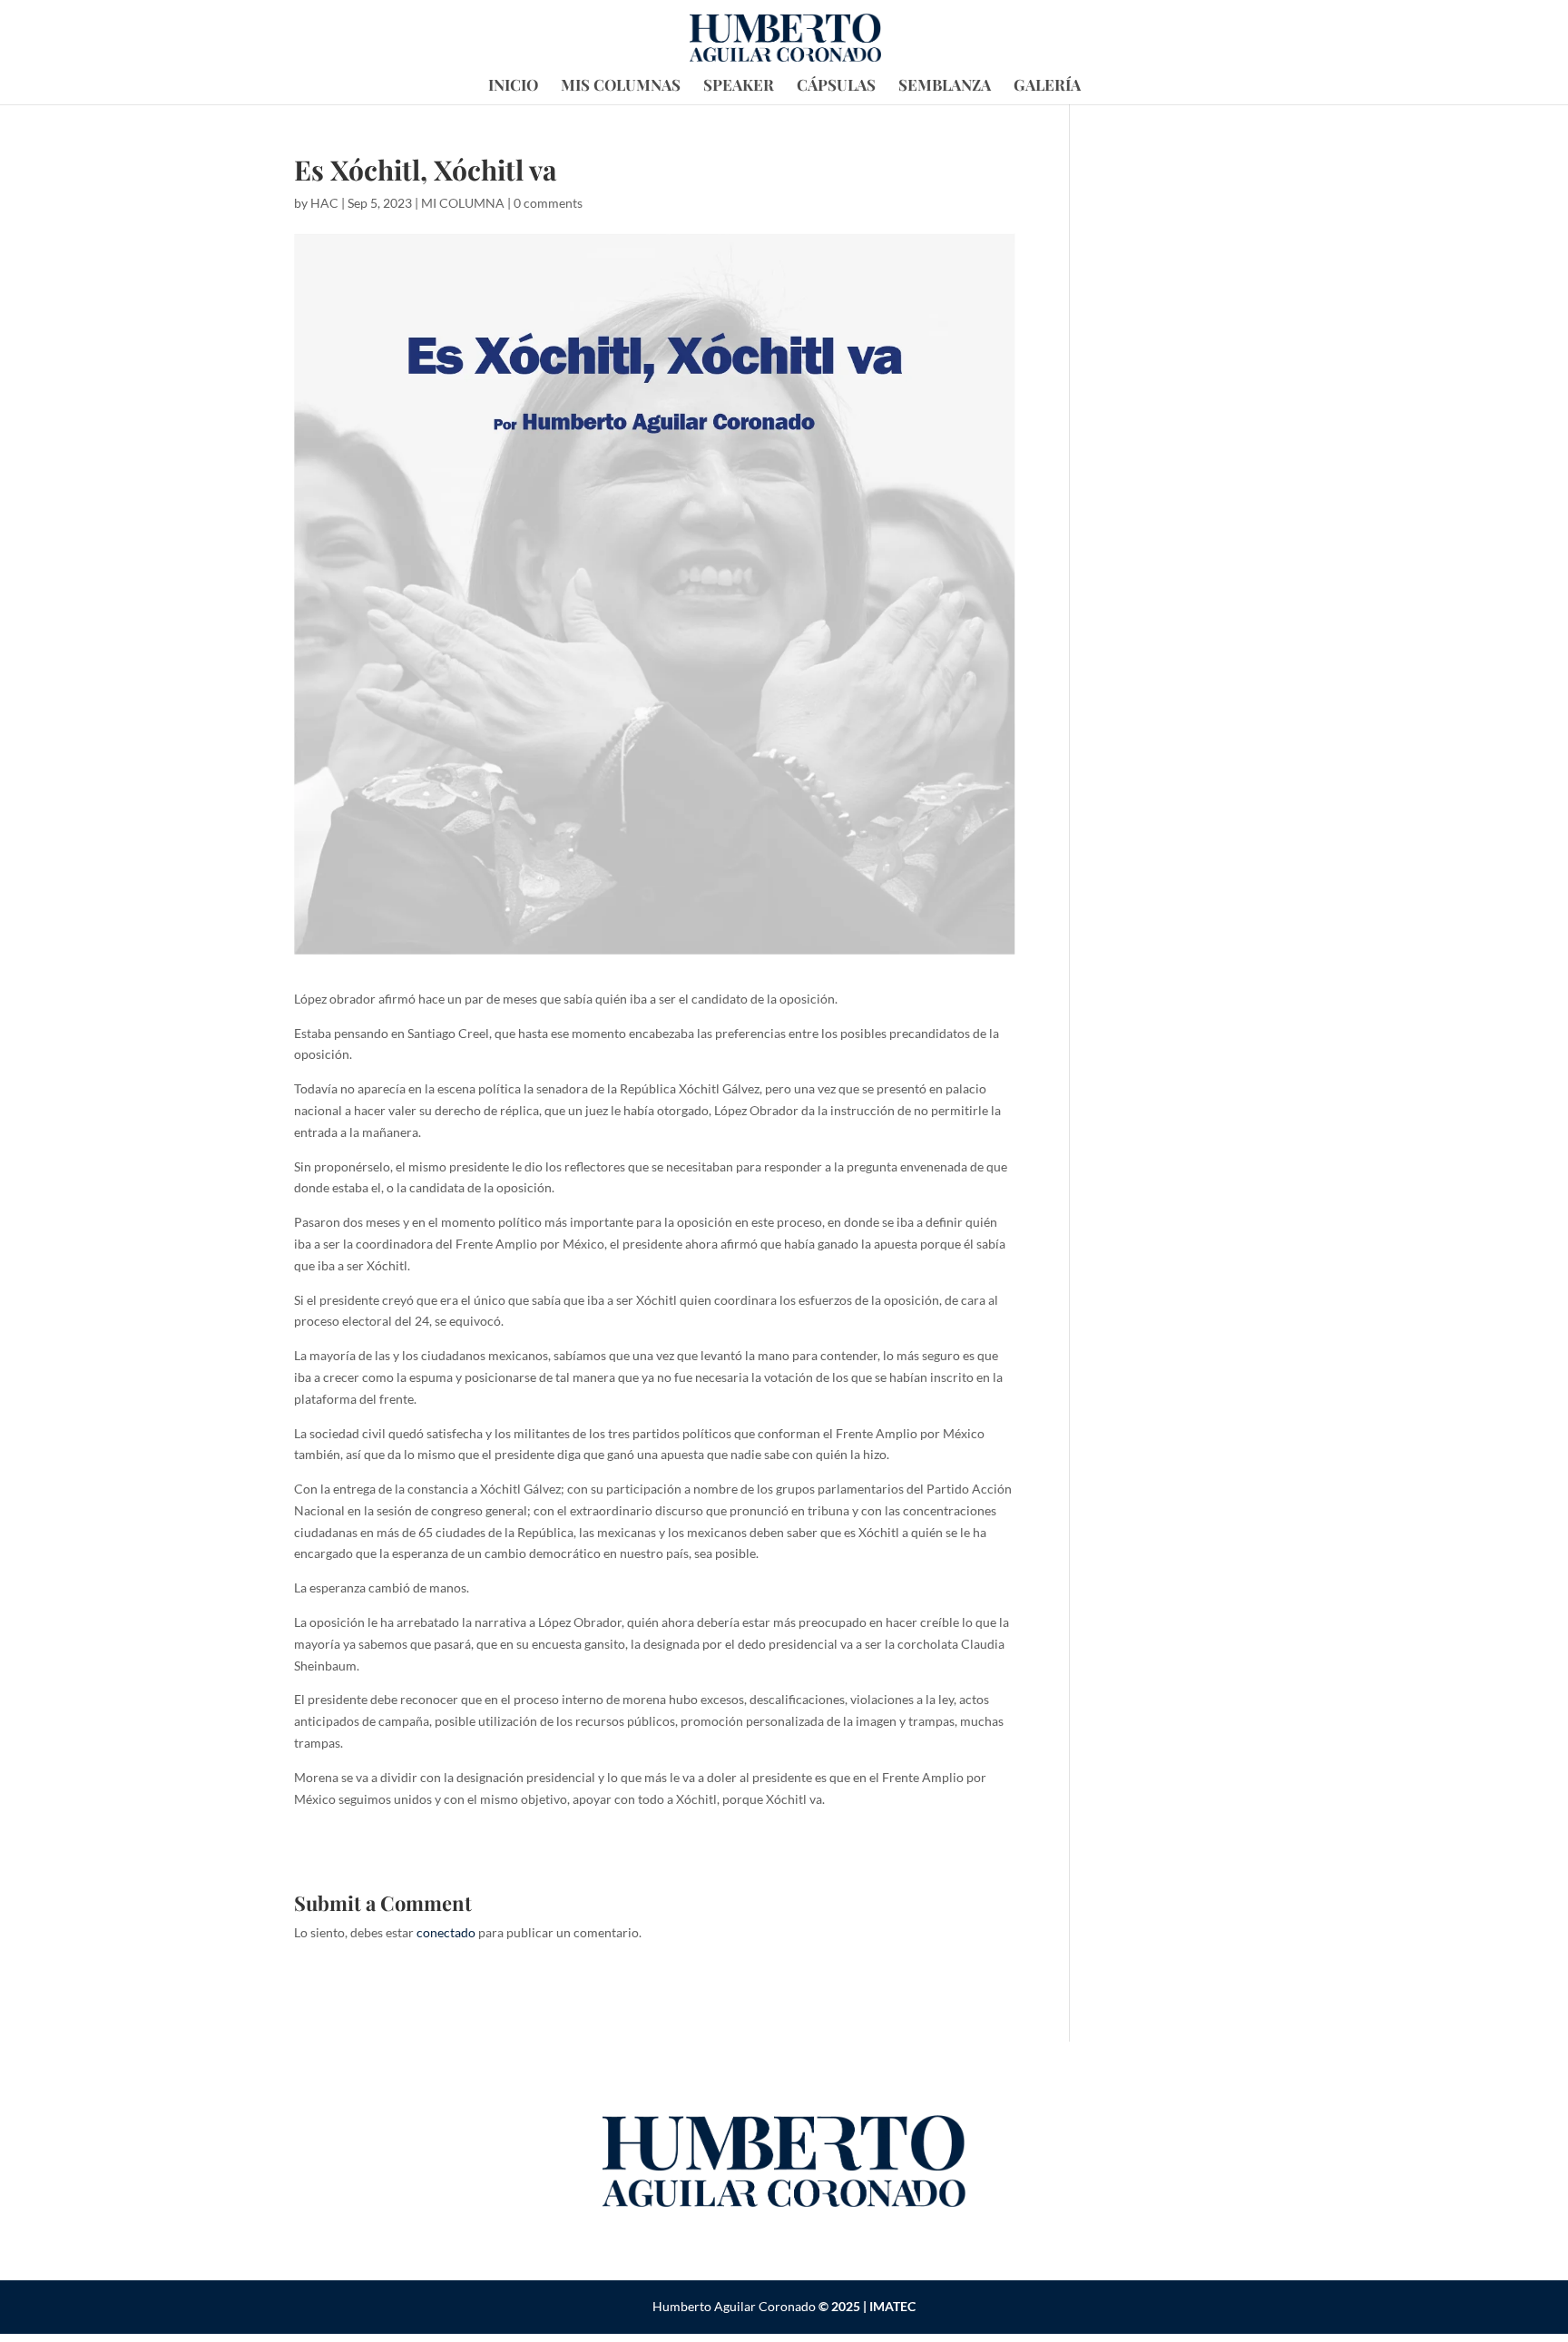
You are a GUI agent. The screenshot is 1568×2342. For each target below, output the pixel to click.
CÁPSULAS (836, 86)
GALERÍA (1047, 86)
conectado (446, 1932)
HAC (324, 203)
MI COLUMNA (463, 203)
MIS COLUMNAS (621, 86)
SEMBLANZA (945, 86)
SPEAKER (739, 86)
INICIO (513, 86)
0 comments (548, 203)
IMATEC (892, 2306)
